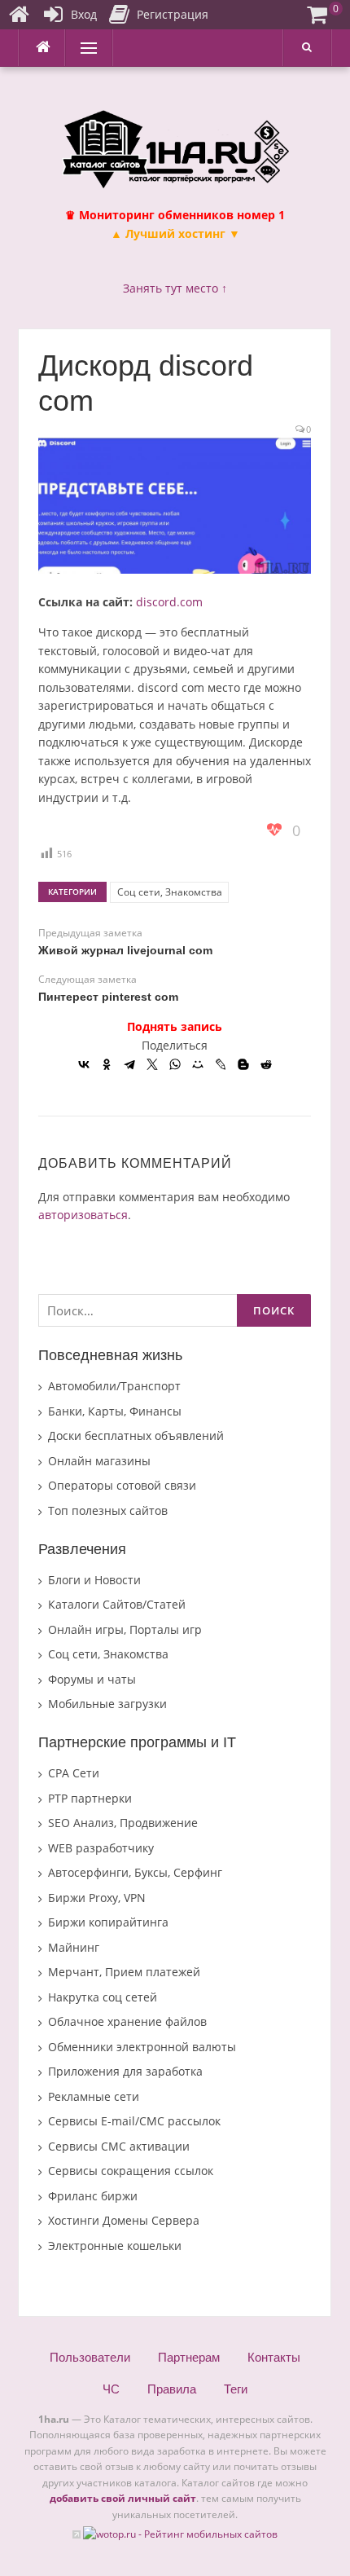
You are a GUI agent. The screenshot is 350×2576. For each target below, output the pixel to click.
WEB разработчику (101, 1848)
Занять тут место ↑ (175, 288)
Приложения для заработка (125, 2071)
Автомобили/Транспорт (114, 1386)
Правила (172, 2389)
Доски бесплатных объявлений (136, 1436)
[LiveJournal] (221, 1064)
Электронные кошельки (115, 2246)
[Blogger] (243, 1064)
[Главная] (19, 15)
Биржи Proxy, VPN (97, 1898)
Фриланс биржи (93, 2196)
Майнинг (74, 1947)
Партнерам (189, 2357)
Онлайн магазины (99, 1461)
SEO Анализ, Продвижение (123, 1823)
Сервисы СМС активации (119, 2146)
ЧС (111, 2389)
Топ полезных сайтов (108, 1510)
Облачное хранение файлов (127, 2021)
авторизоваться (83, 1215)
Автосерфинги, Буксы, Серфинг (135, 1872)
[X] (152, 1064)
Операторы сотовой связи (122, 1485)
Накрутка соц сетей (103, 1997)
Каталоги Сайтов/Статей (117, 1604)
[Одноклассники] (107, 1064)
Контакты (274, 2357)
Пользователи (90, 2357)
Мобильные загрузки (107, 1704)
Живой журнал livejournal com (125, 950)
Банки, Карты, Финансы (115, 1411)
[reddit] (266, 1064)
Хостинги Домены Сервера (124, 2220)
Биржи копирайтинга (108, 1922)
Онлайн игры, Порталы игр (125, 1629)
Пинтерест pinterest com (108, 997)
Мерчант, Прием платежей (124, 1972)
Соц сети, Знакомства (170, 892)
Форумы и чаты (92, 1679)
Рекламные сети (94, 2096)
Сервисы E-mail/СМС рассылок (134, 2121)
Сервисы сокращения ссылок (131, 2171)
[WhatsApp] (175, 1064)
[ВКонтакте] (84, 1064)
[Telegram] (129, 1064)
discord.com (169, 602)
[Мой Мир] (198, 1064)
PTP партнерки (90, 1798)
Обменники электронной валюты (142, 2047)
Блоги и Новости (94, 1580)
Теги (236, 2389)
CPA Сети (74, 1773)
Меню (83, 48)
